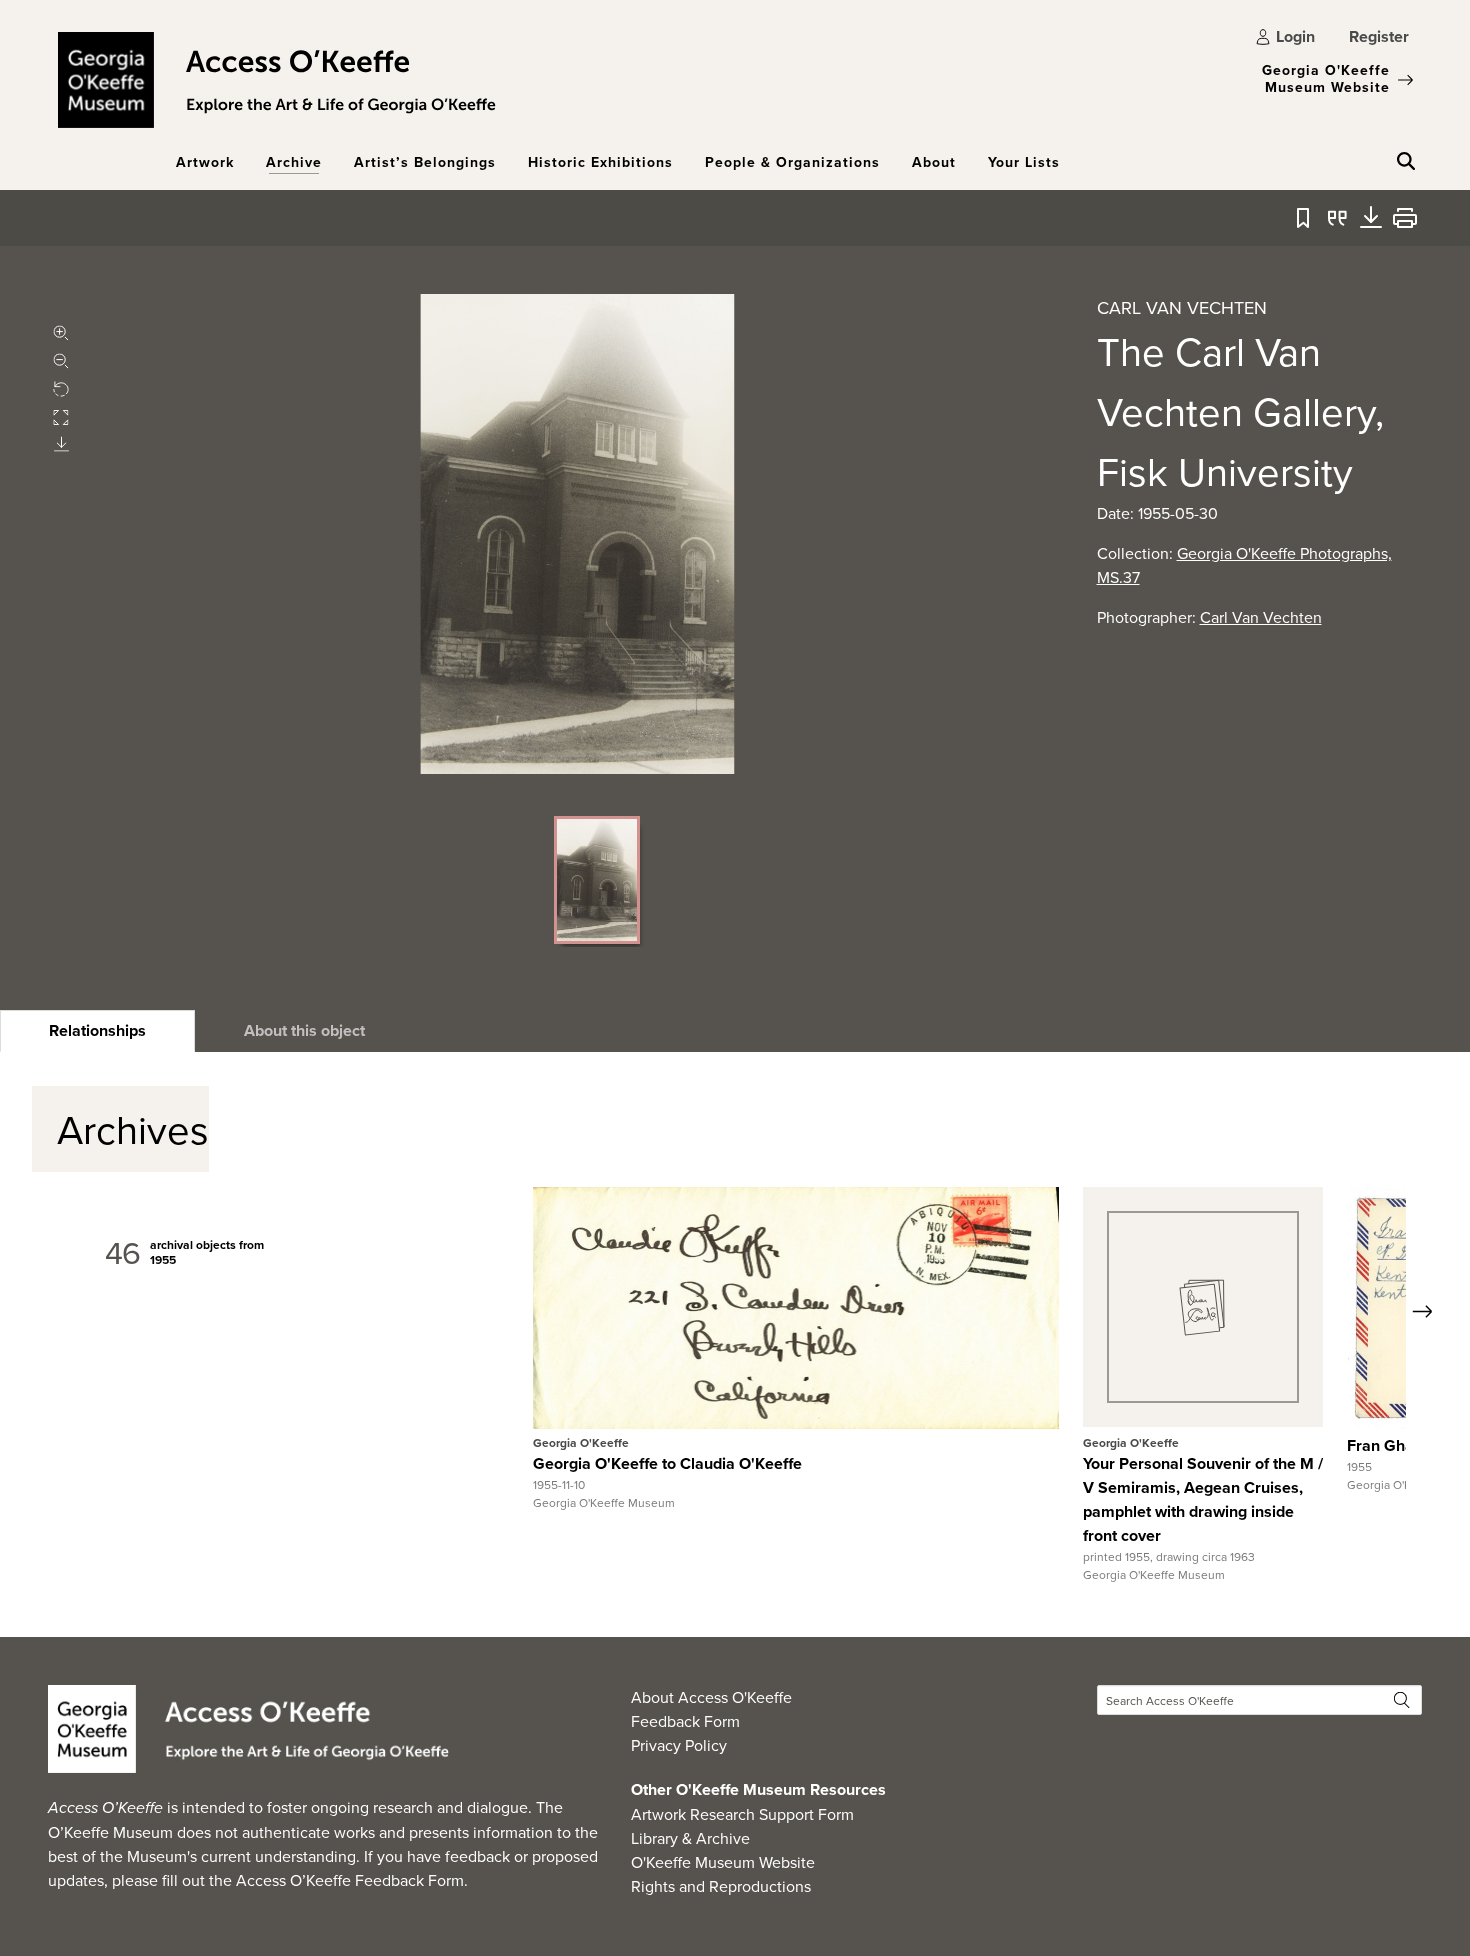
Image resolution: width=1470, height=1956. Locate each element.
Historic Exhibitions (600, 162)
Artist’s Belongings (425, 162)
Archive (294, 162)
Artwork (205, 162)
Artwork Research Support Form (742, 1814)
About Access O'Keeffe (711, 1697)
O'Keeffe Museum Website (723, 1862)
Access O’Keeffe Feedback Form (350, 1880)
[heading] (97, 1031)
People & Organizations (792, 162)
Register (1379, 36)
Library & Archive (690, 1838)
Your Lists (1024, 162)
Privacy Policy (679, 1745)
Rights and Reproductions (721, 1886)
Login (1295, 36)
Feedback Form (685, 1721)
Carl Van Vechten (1261, 617)
